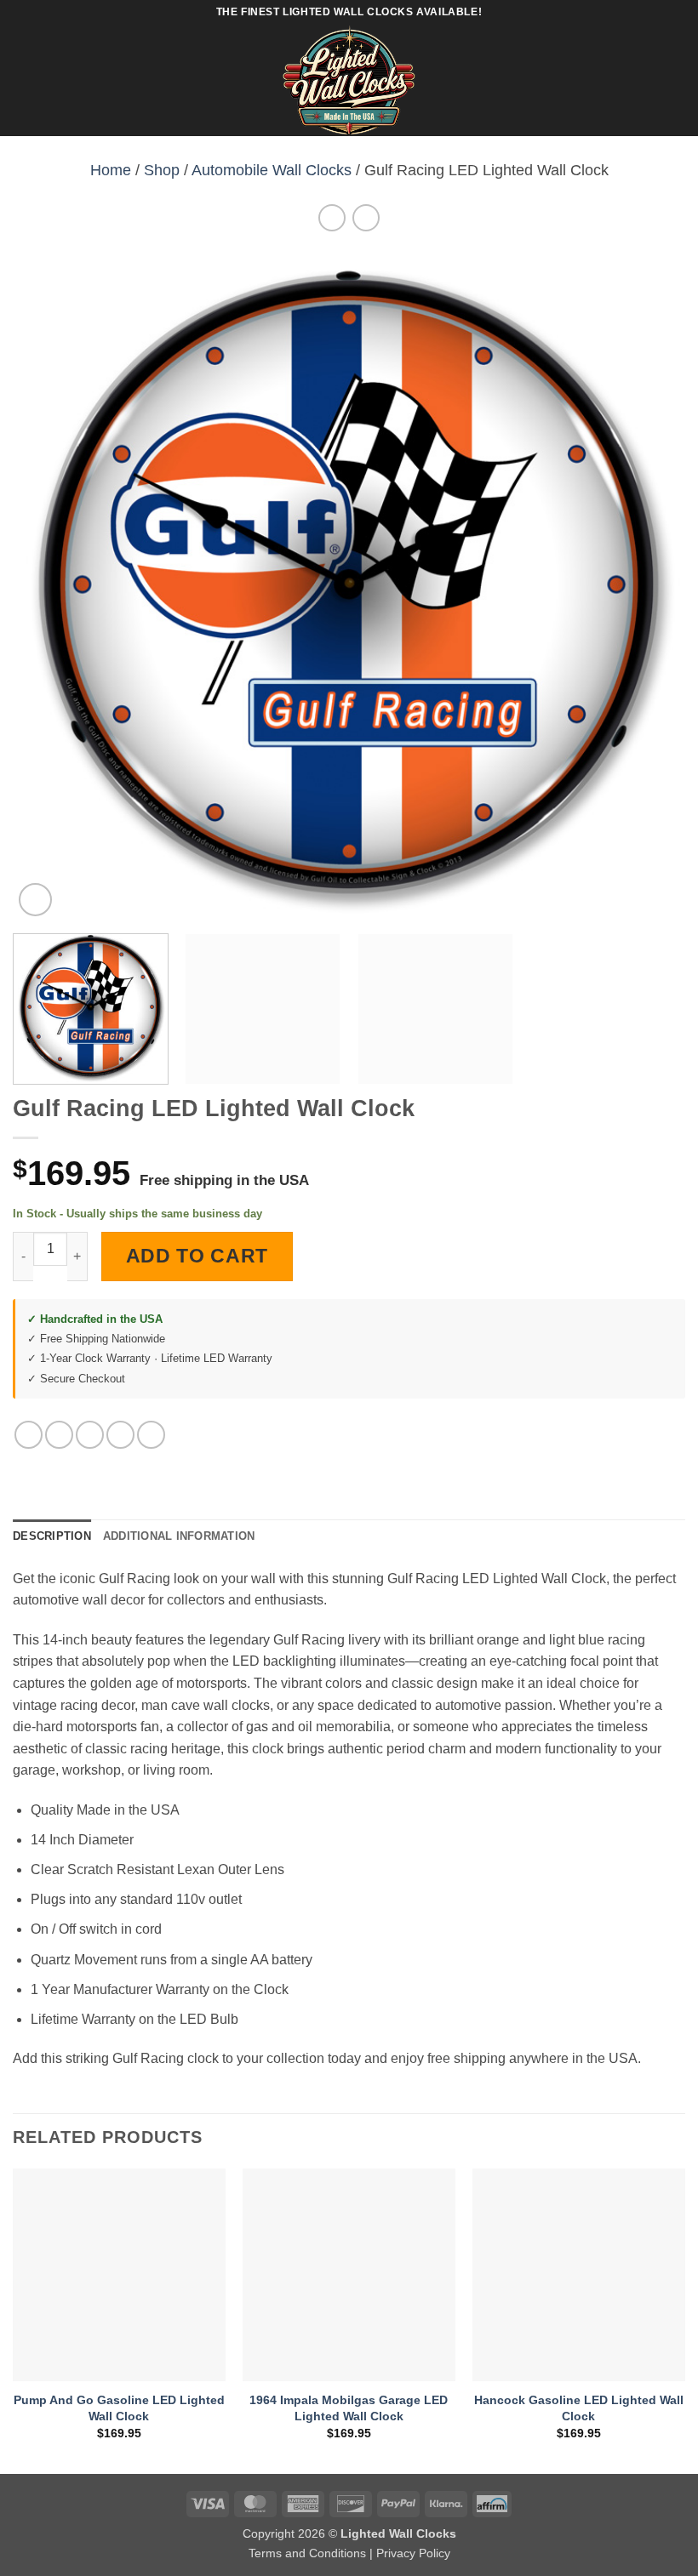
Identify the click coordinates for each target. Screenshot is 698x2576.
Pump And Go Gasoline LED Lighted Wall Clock (119, 2408)
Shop (162, 170)
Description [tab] (52, 1536)
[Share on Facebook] (59, 1435)
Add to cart (197, 1256)
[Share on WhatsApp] (29, 1435)
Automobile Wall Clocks (272, 170)
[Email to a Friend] (120, 1435)
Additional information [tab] (179, 1536)
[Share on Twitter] (90, 1435)
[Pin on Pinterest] (151, 1435)
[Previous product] (366, 217)
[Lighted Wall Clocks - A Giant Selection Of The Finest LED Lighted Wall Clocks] (349, 81)
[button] (23, 80)
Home (111, 170)
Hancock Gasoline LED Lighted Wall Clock (579, 2408)
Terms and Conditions (307, 2553)
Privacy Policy (413, 2553)
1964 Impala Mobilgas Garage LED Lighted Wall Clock (349, 2408)
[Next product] (332, 217)
